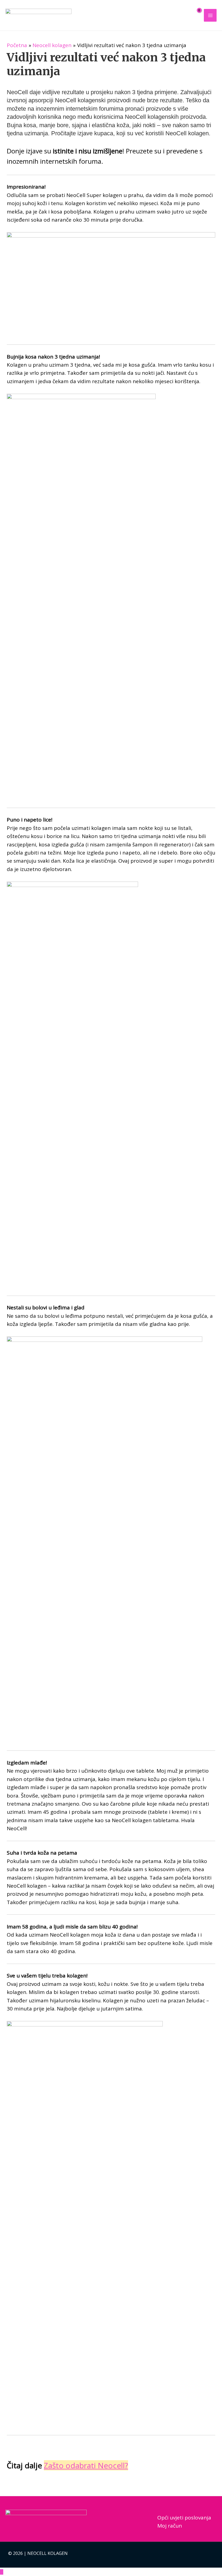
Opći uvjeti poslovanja (184, 2518)
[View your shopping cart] (195, 15)
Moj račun (170, 2526)
